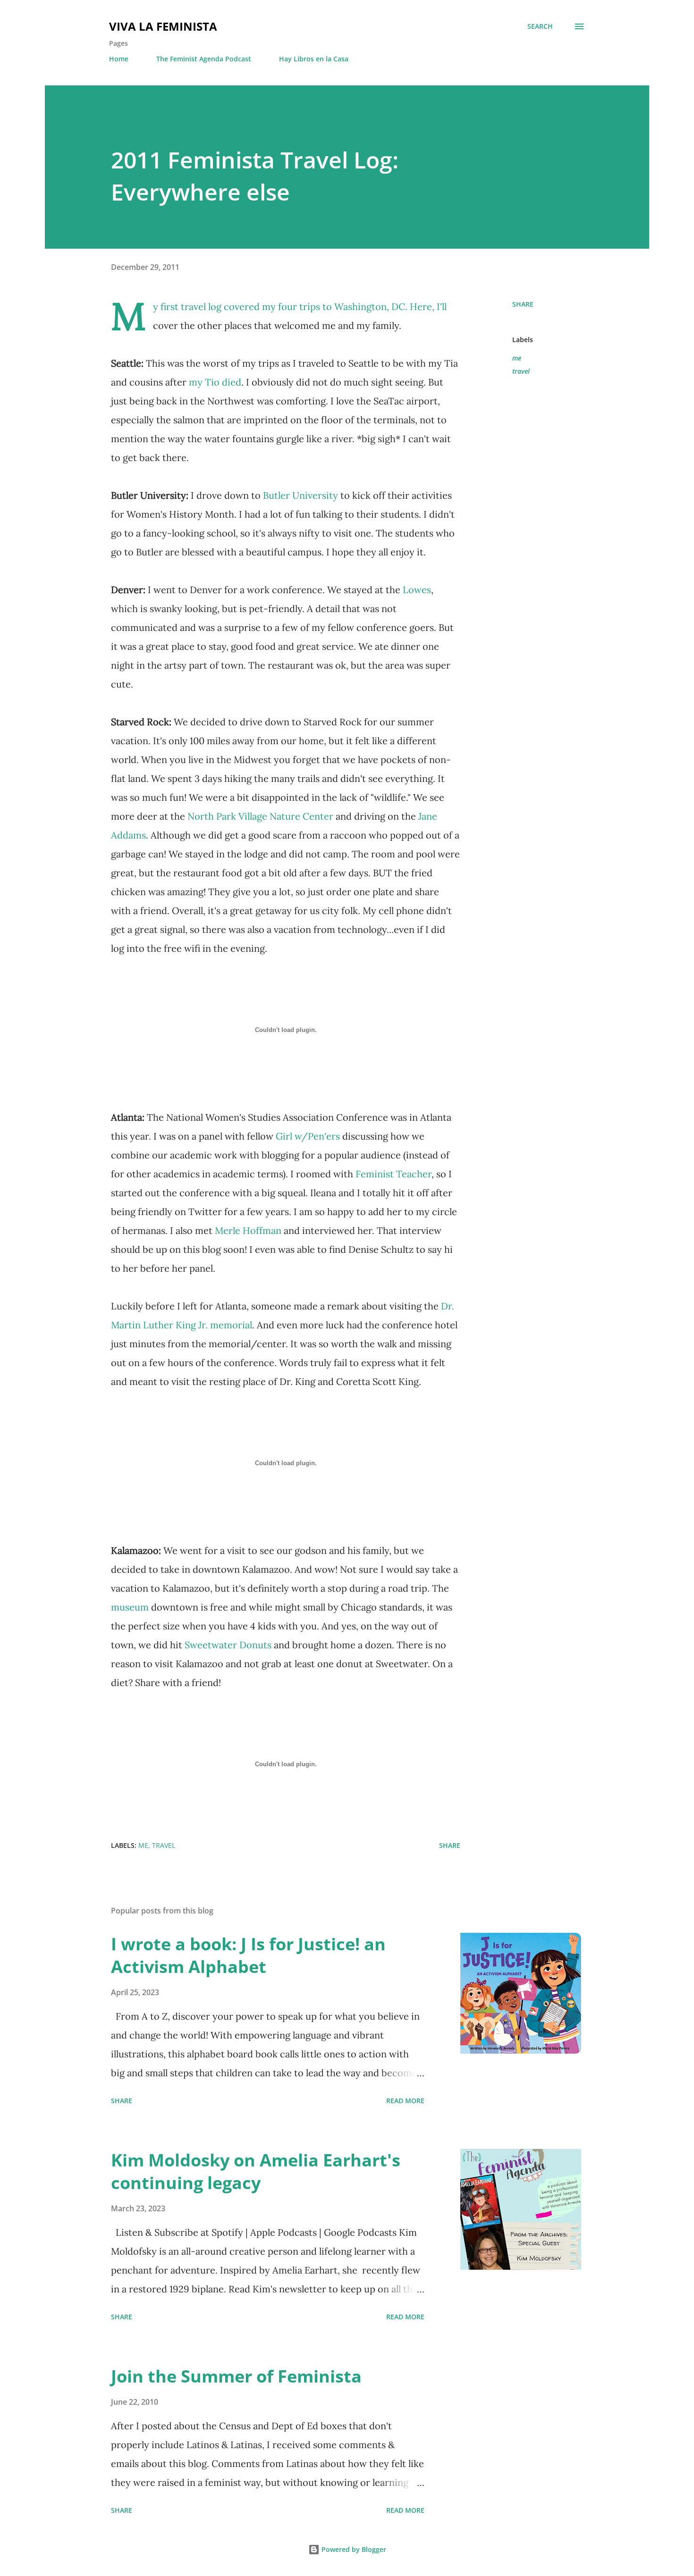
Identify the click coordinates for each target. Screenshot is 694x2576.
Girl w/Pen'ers (308, 1136)
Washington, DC (370, 306)
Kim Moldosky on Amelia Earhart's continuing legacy (256, 2171)
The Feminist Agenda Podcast (204, 59)
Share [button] (523, 304)
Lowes (417, 590)
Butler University (302, 495)
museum (131, 1607)
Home (119, 59)
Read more (405, 2101)
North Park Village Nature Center (262, 816)
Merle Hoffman (248, 1230)
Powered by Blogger (353, 2549)
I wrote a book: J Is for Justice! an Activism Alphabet (248, 1955)
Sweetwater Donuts (228, 1645)
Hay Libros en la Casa (314, 59)
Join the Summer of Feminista (236, 2376)
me (517, 358)
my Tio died (215, 382)
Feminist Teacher (394, 1174)
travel (521, 371)
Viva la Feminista (163, 26)
